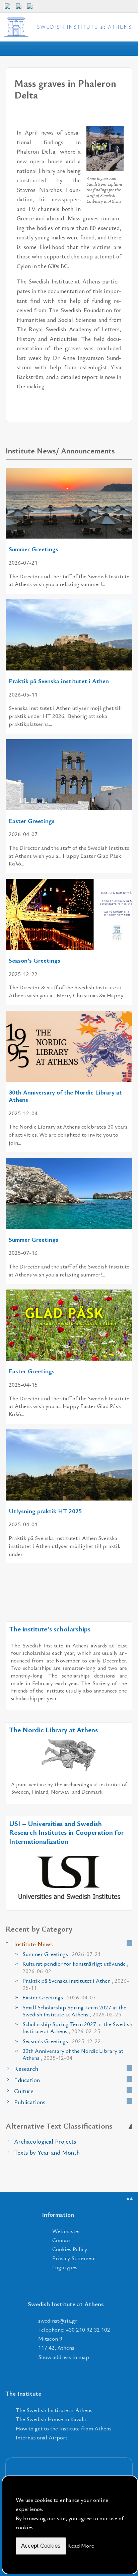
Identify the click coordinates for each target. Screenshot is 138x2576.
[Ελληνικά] (21, 9)
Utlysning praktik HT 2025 (45, 1511)
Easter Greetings (32, 821)
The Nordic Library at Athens (53, 1730)
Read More (81, 2545)
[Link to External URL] (69, 1754)
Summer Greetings (33, 549)
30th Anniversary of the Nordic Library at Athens (65, 1096)
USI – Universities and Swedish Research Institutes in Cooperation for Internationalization (66, 1832)
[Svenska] (32, 9)
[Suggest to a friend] (118, 117)
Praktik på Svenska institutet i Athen (59, 681)
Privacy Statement (74, 2258)
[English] (9, 9)
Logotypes (65, 2267)
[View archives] (129, 1943)
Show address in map (64, 2357)
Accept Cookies (41, 2546)
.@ (58, 2320)
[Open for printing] (106, 117)
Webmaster (66, 2231)
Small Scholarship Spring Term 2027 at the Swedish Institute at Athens (74, 2011)
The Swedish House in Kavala (51, 2419)
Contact (62, 2240)
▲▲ (130, 2198)
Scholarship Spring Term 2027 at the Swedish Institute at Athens (77, 2027)
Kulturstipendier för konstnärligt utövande (75, 1967)
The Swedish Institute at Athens (54, 2410)
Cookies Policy (70, 2249)
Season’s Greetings (34, 960)
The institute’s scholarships (50, 1629)
